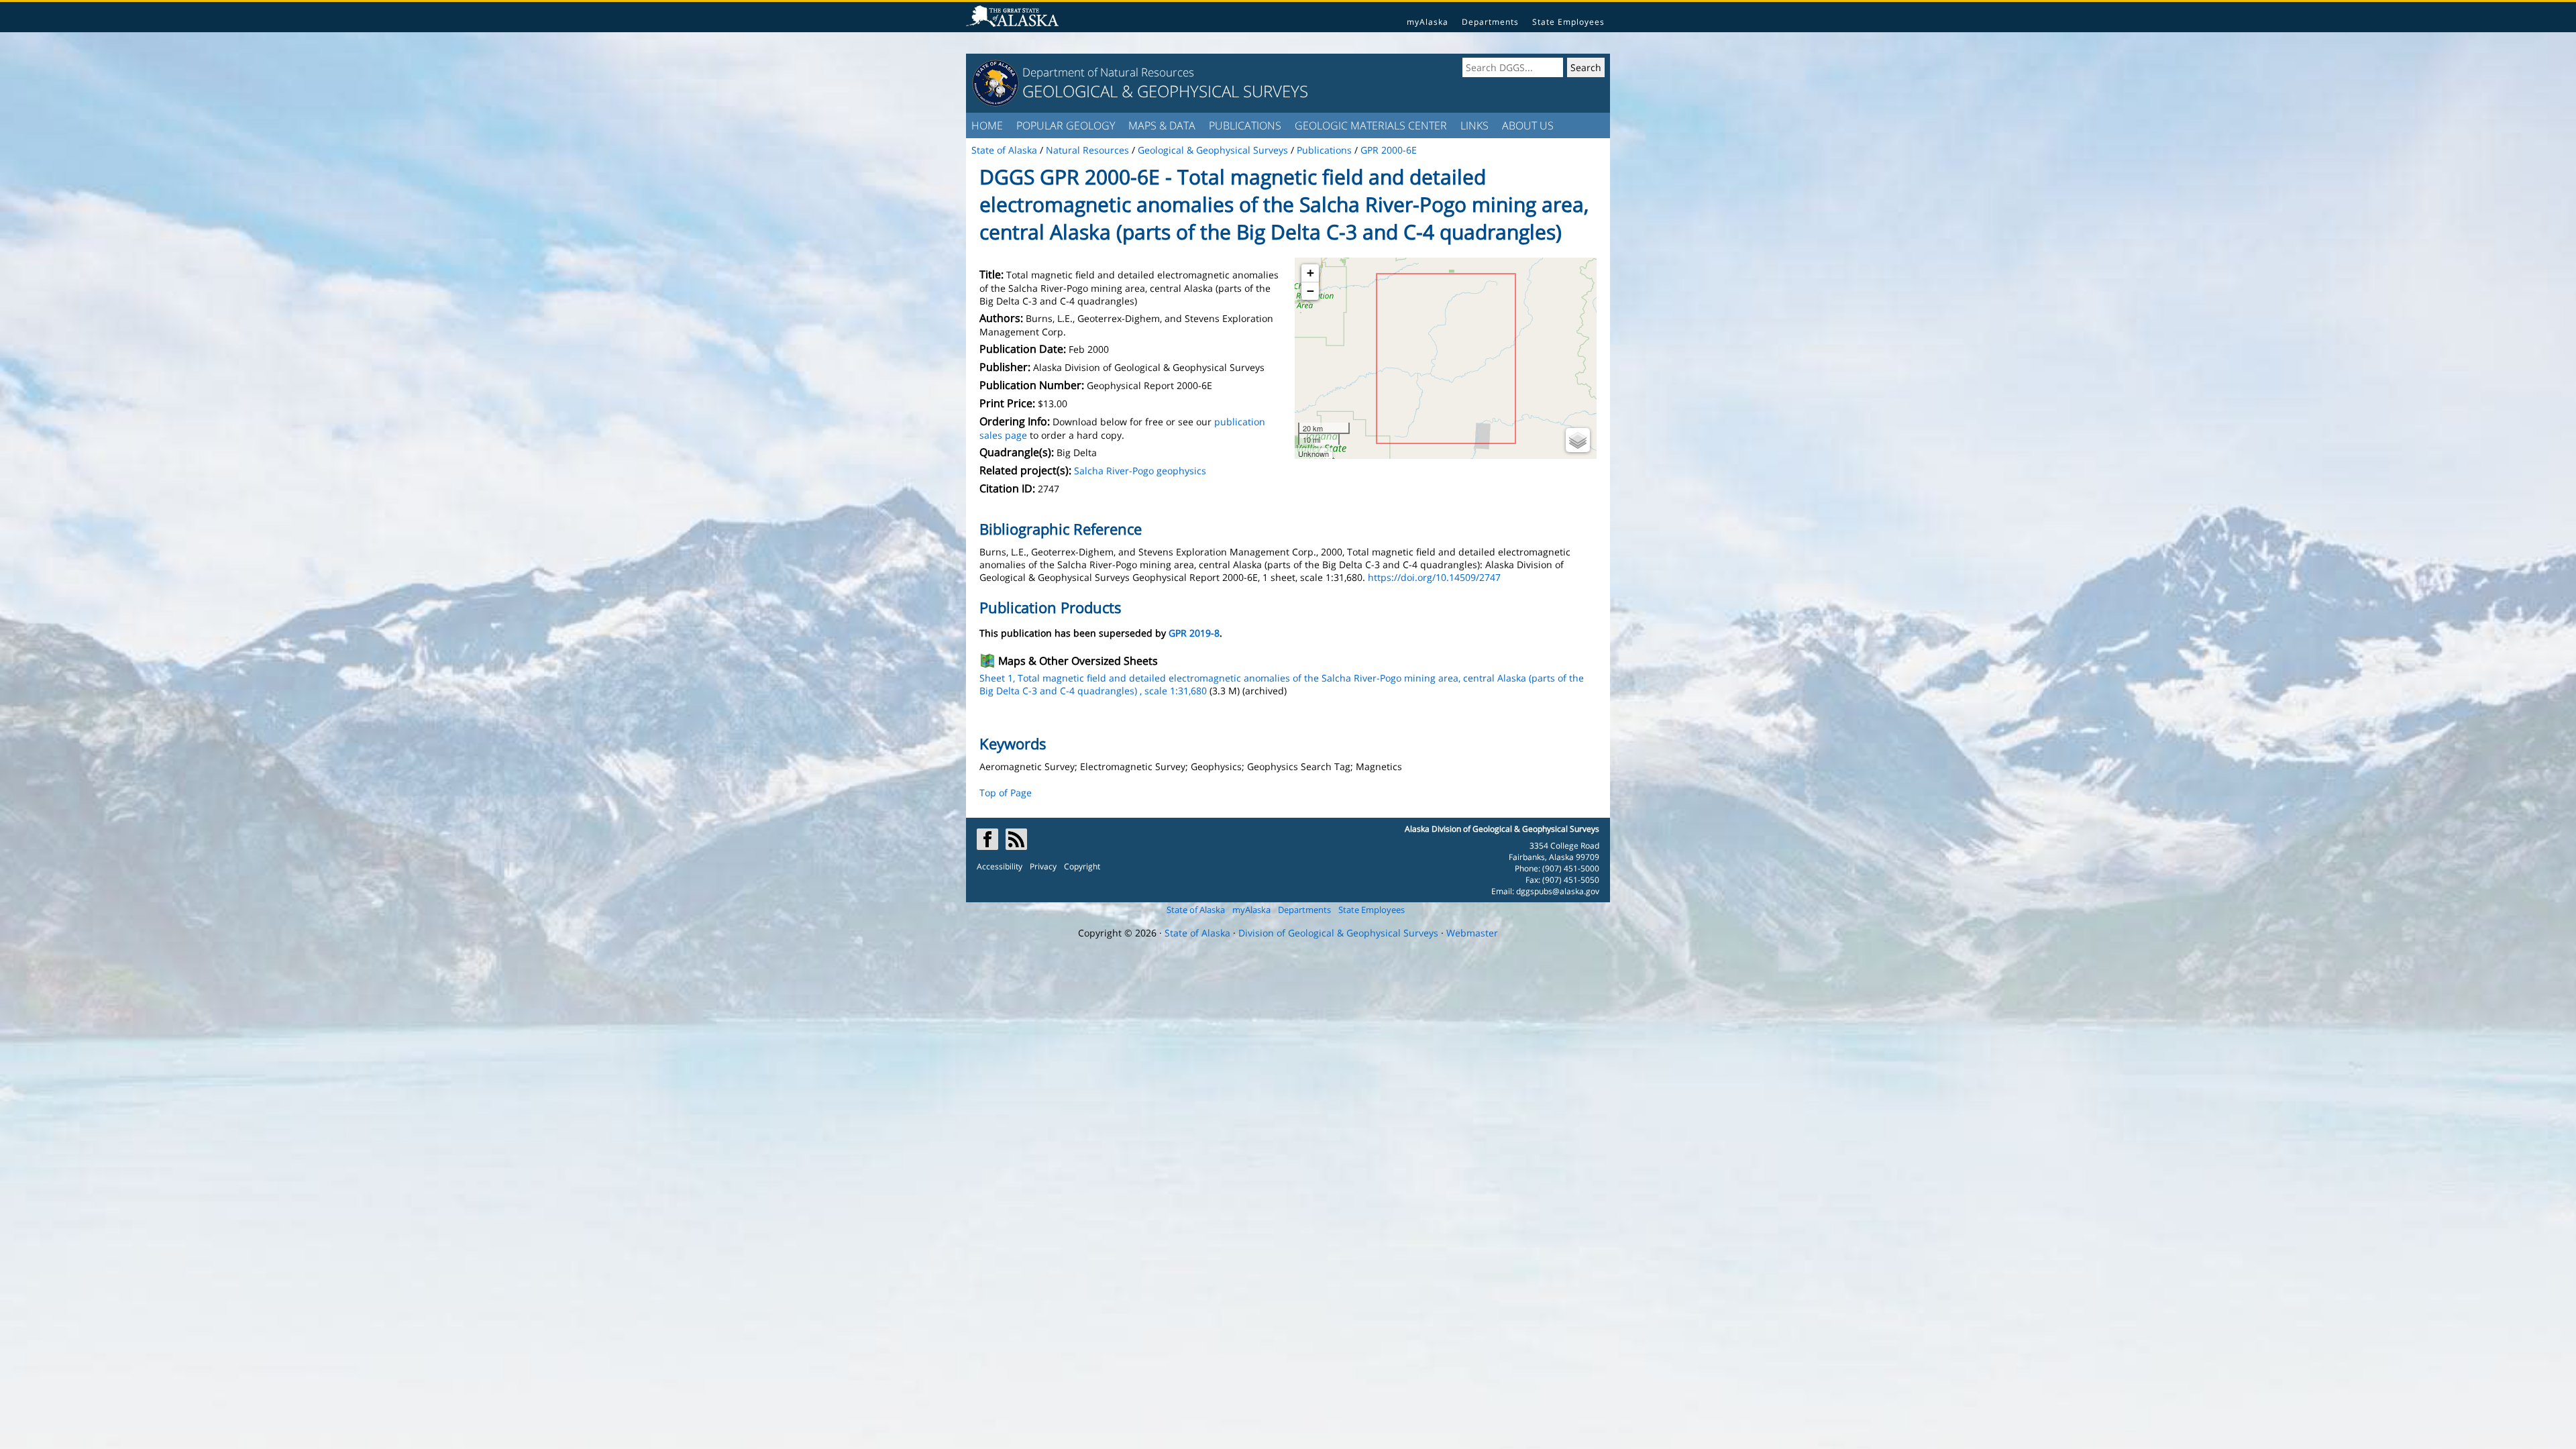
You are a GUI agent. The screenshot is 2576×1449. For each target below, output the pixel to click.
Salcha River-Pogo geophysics (1140, 471)
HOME (987, 125)
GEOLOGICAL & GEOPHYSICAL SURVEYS (1165, 91)
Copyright (1082, 866)
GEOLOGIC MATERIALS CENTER (1371, 125)
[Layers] (1578, 440)
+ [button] (1310, 273)
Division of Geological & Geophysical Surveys (1338, 933)
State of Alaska (1196, 910)
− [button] (1310, 291)
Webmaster (1472, 933)
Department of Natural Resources (1108, 72)
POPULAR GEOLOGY (1066, 125)
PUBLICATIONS (1245, 125)
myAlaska (1428, 22)
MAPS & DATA (1162, 125)
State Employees (1568, 22)
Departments (1490, 22)
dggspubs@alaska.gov (1558, 891)
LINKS (1474, 125)
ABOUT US (1528, 125)
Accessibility (1000, 866)
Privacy (1043, 866)
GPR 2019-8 (1194, 633)
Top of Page (1006, 793)
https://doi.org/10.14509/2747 (1434, 577)
